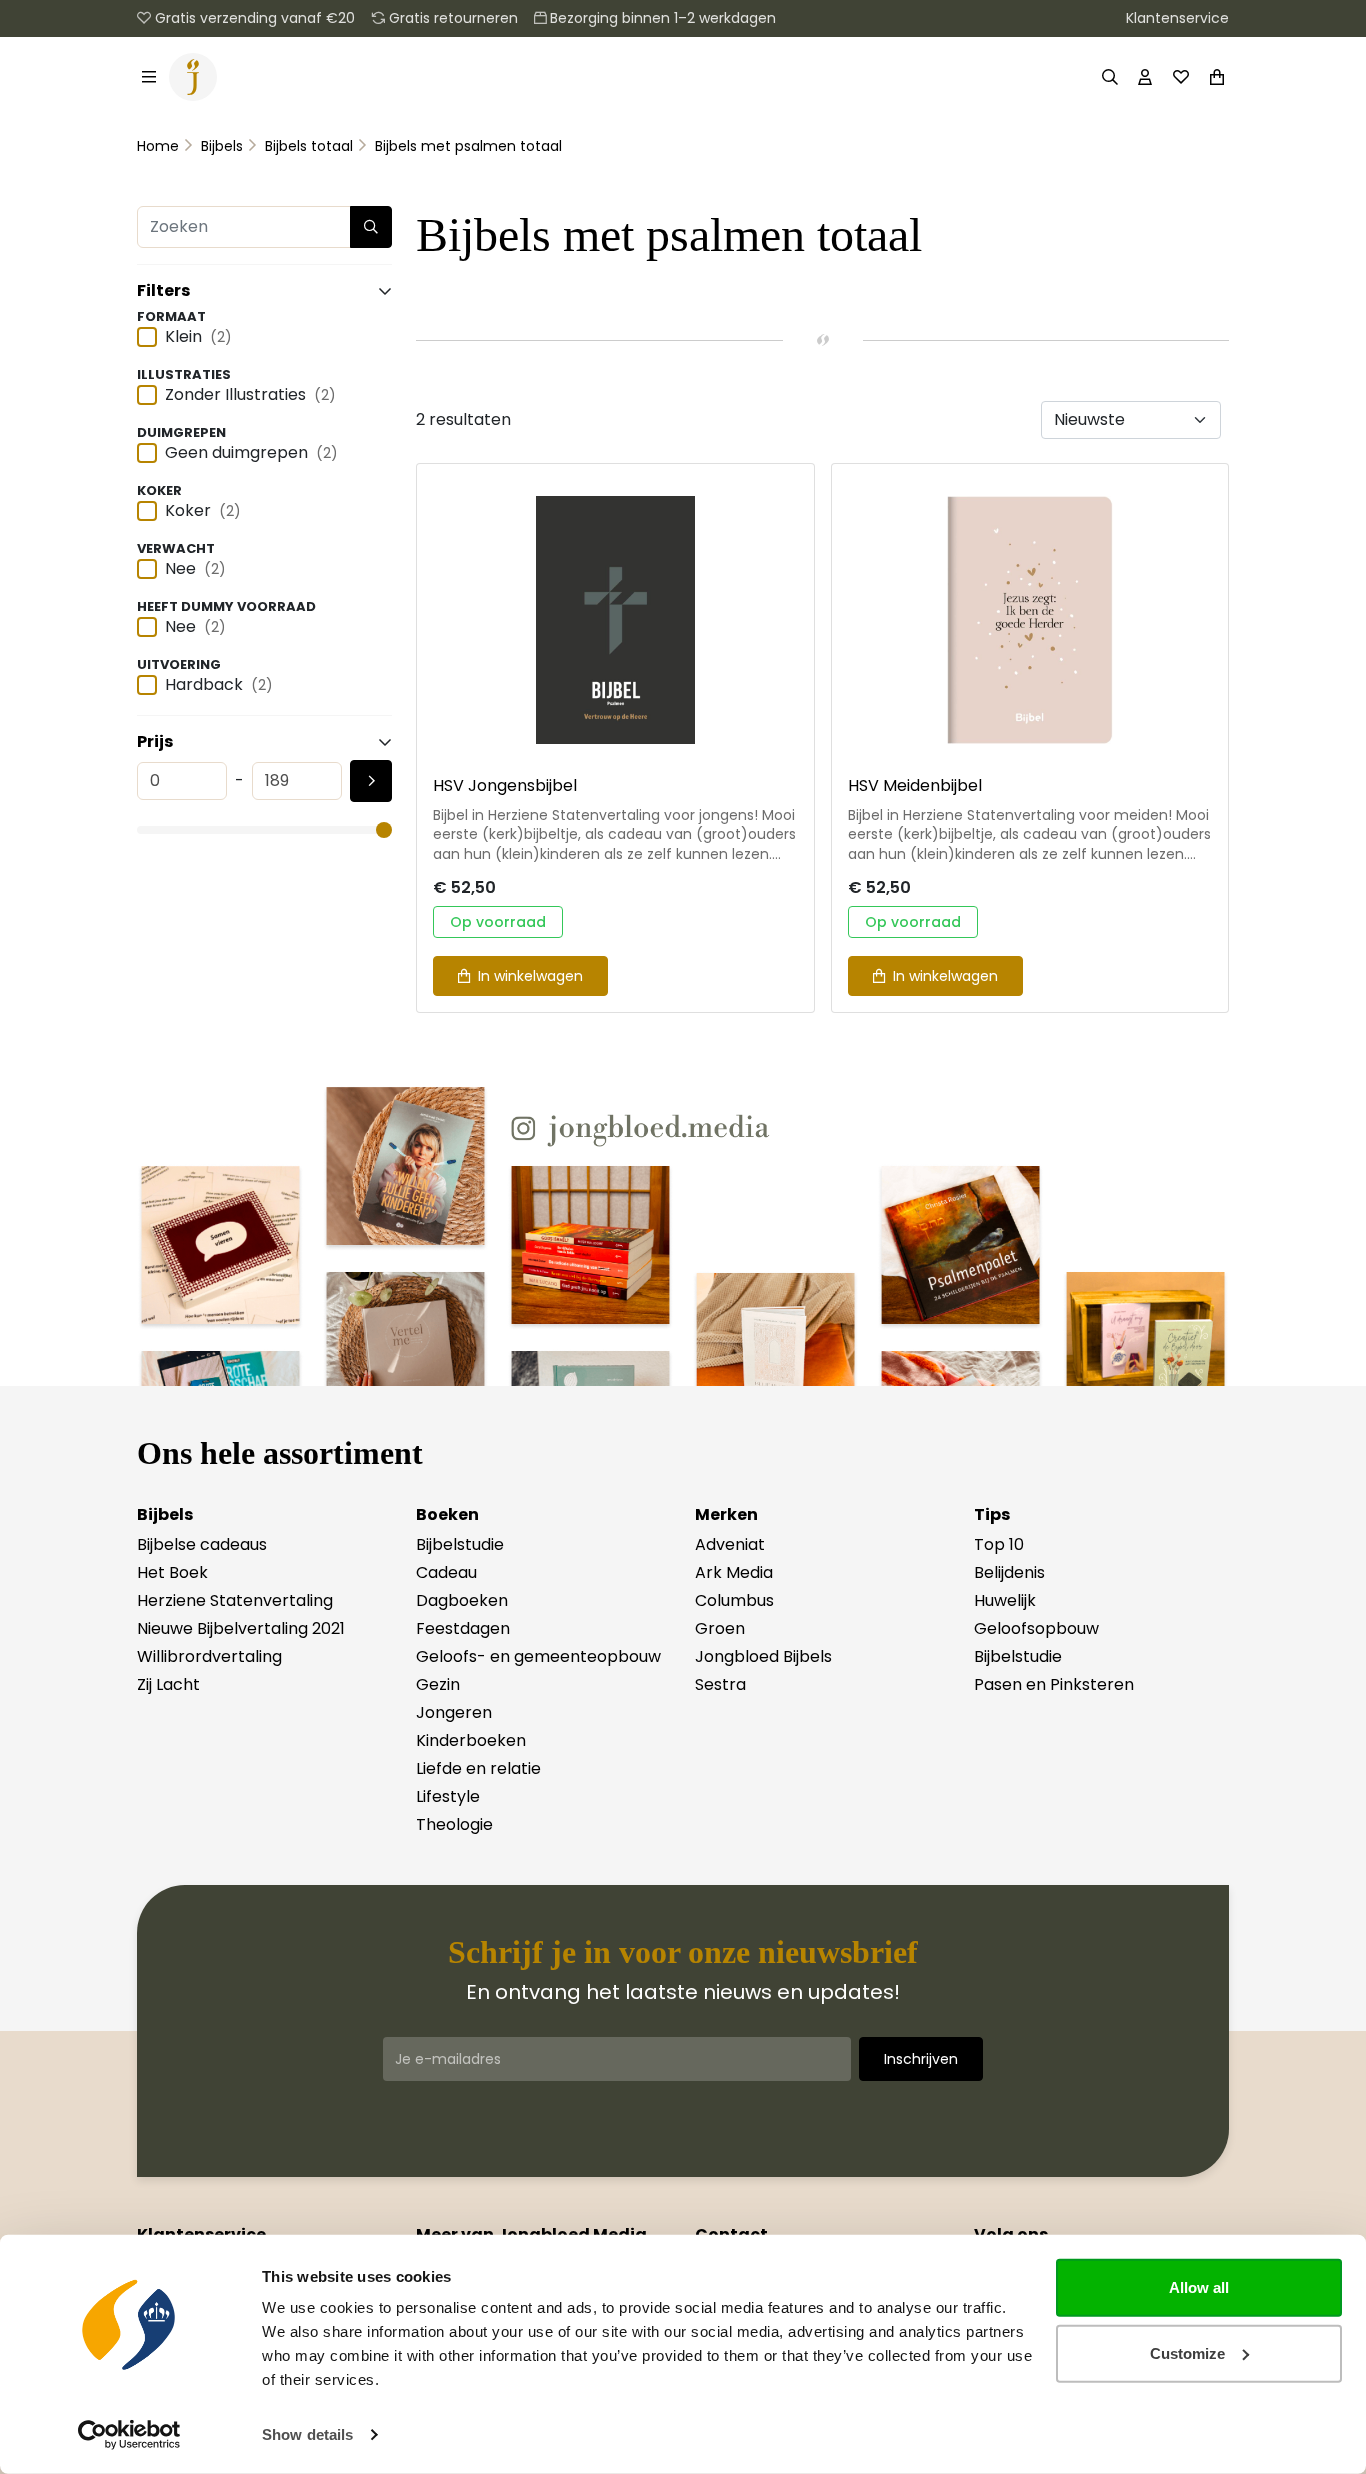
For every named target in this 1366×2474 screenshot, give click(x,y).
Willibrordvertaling (209, 1656)
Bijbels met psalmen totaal (468, 146)
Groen (720, 1628)
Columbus (734, 1600)
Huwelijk (1005, 1600)
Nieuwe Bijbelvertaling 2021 (241, 1628)
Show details (307, 2434)
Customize (1187, 2352)
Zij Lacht (168, 1684)
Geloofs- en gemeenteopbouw (538, 1656)
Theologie (454, 1824)
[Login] (1145, 77)
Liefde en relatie (478, 1768)
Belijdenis (1009, 1572)
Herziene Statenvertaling (235, 1600)
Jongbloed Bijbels (763, 1656)
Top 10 (999, 1544)
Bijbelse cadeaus (202, 1544)
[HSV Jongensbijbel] (615, 620)
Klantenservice (1177, 18)
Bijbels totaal (309, 146)
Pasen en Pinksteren (1054, 1684)
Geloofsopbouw (1036, 1628)
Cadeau (446, 1572)
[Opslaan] (371, 781)
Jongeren (454, 1712)
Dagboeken (462, 1600)
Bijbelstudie (460, 1544)
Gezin (438, 1684)
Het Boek (172, 1572)
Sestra (720, 1684)
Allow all (1199, 2287)
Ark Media (734, 1572)
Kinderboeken (471, 1740)
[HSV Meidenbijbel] (1030, 620)
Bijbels (222, 146)
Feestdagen (463, 1628)
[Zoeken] (1109, 77)
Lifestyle (448, 1796)
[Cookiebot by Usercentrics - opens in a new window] (129, 2435)
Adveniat (730, 1544)
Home (158, 146)
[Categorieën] (149, 77)
